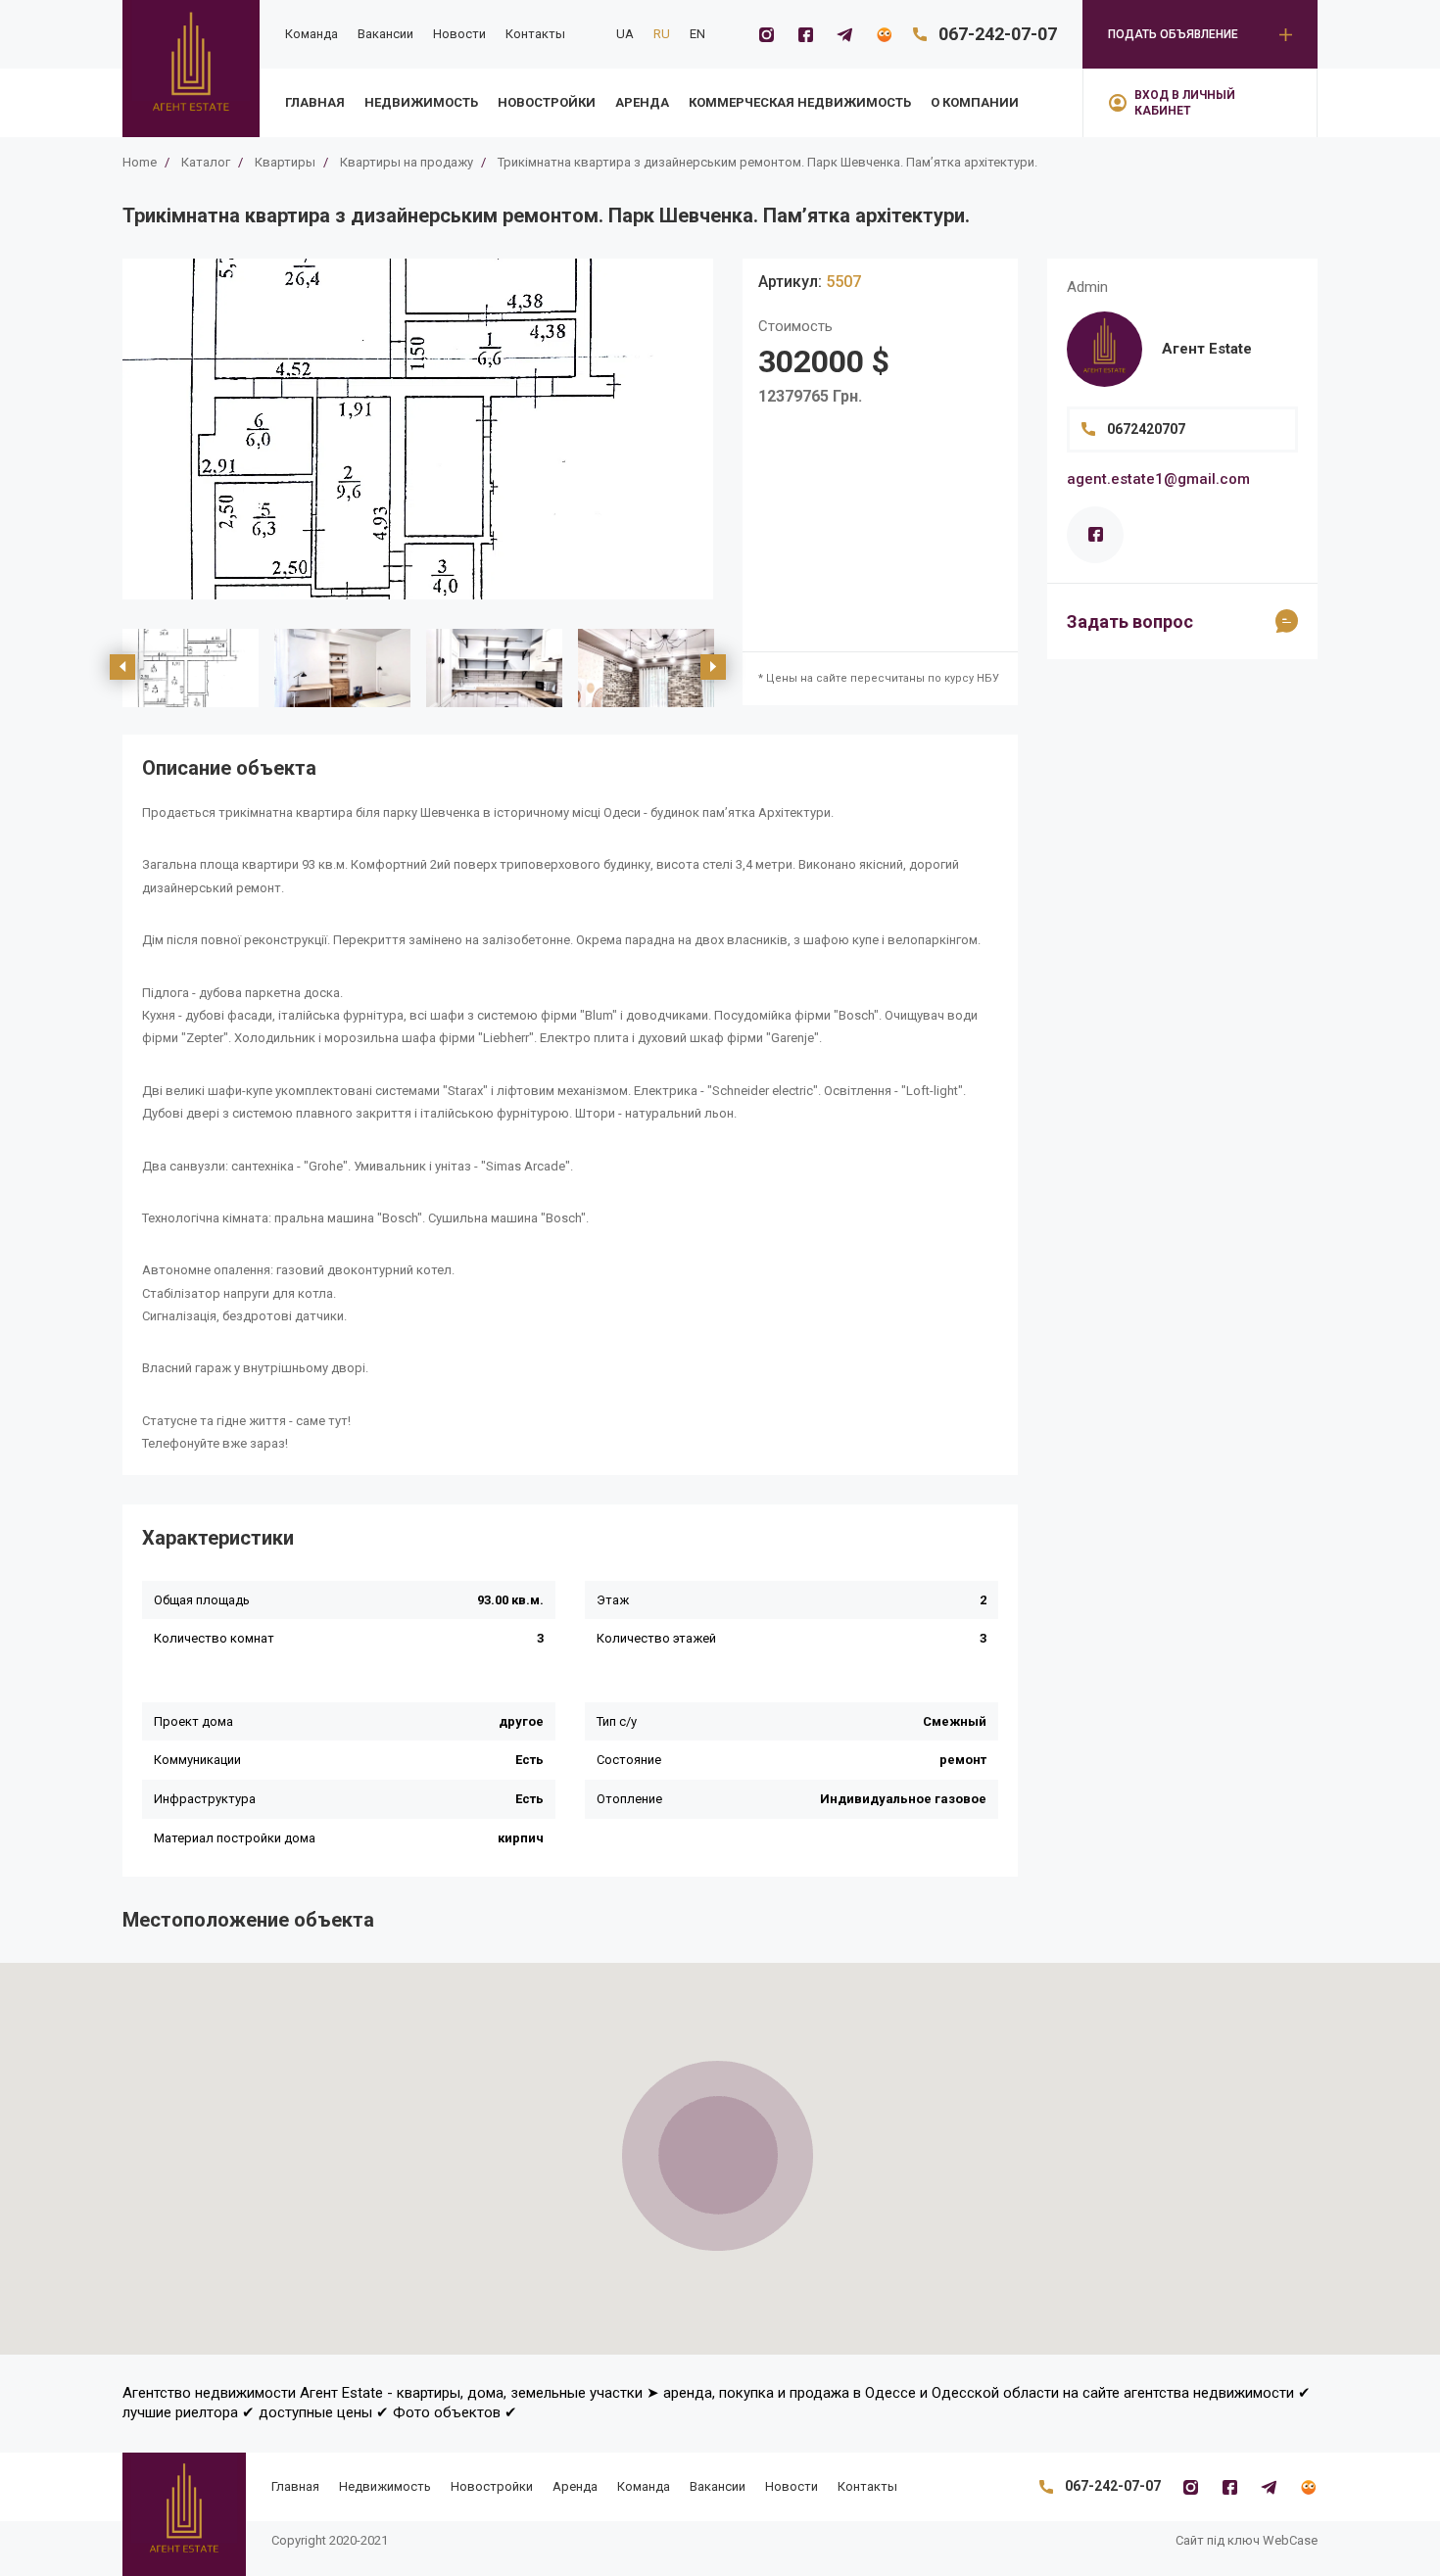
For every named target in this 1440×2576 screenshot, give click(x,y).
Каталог (206, 162)
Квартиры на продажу (407, 162)
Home (140, 162)
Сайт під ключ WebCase (1247, 2540)
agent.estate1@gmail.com (1158, 479)
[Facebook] (805, 34)
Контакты (535, 34)
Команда (312, 34)
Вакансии (385, 34)
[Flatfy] (884, 34)
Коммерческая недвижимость (800, 102)
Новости (459, 34)
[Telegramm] (844, 34)
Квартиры (285, 162)
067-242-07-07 (998, 34)
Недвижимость (421, 102)
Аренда (642, 102)
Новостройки (547, 102)
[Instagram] (766, 34)
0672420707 (1146, 429)
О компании (975, 102)
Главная (315, 102)
